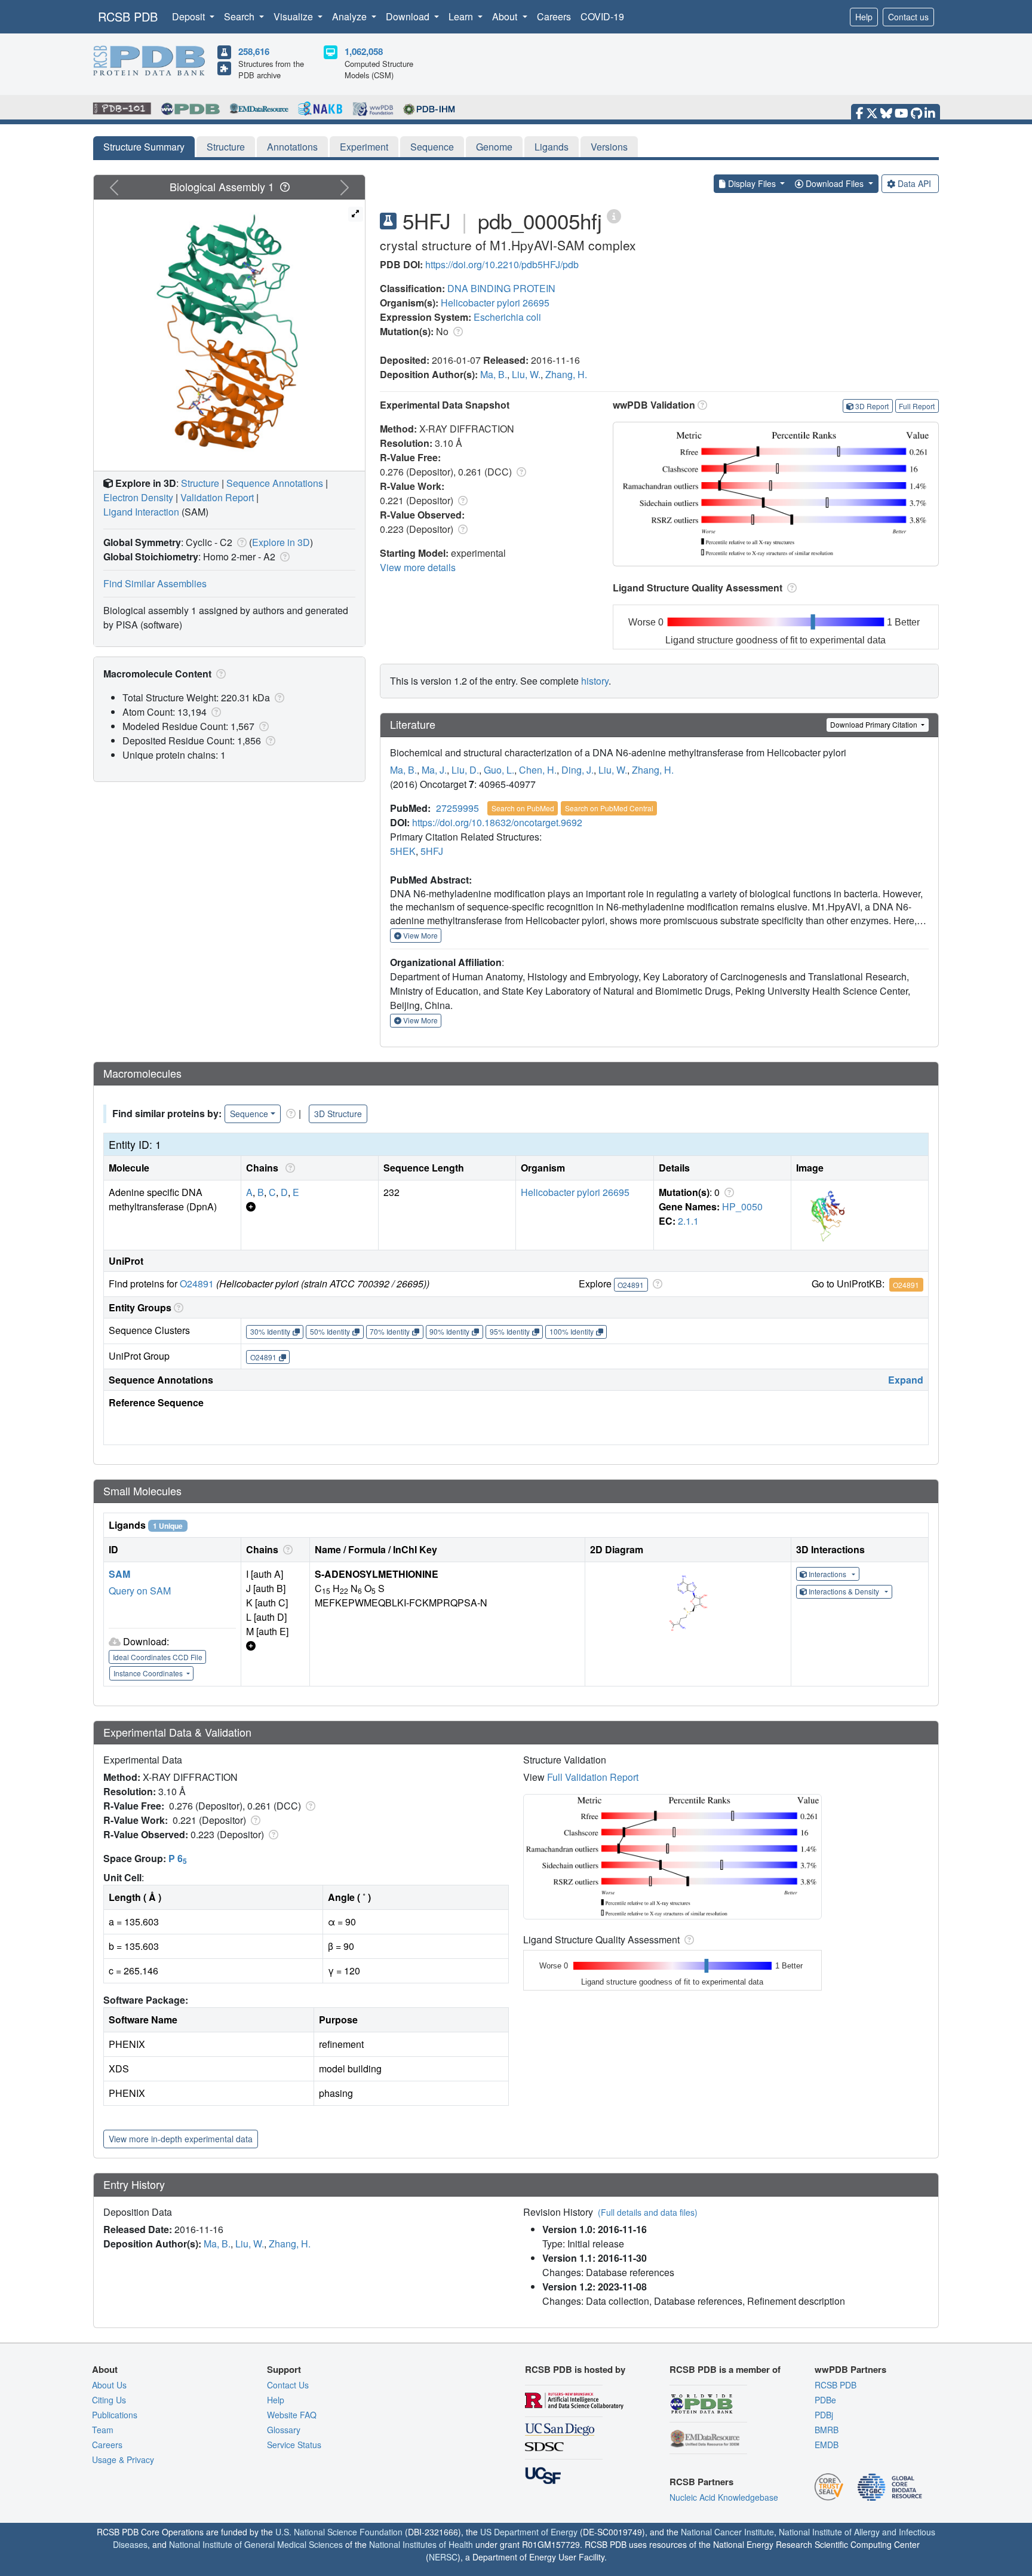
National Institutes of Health (421, 2544)
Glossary (284, 2430)
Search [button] (240, 16)
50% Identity (330, 1331)
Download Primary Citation (875, 724)
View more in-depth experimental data (181, 2139)
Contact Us (288, 2385)
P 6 (178, 1858)
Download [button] (409, 16)
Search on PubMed (523, 808)
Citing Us (109, 2400)
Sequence (432, 147)
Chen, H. (538, 770)
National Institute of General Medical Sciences (256, 2544)
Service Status (294, 2445)
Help (864, 17)
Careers (554, 16)
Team (103, 2430)
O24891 (197, 1284)
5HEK (403, 851)
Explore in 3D (281, 542)
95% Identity (510, 1331)
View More (420, 935)
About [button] (506, 16)
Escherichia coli (507, 317)
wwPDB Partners (850, 2369)
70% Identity (390, 1331)
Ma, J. (434, 770)
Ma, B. (494, 374)
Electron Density (138, 497)
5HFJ (432, 851)
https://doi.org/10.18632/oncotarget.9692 (497, 822)
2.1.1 (688, 1221)
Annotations (292, 147)
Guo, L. (499, 770)
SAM (119, 1574)
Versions (609, 147)
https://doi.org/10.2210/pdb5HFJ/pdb (502, 264)
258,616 (254, 51)
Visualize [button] (294, 16)
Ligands (552, 147)
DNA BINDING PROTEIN (501, 288)
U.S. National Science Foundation (339, 2532)
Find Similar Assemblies (155, 583)
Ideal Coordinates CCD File (158, 1657)
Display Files (752, 183)
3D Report (872, 406)
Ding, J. (578, 770)
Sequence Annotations (275, 483)
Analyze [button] (351, 16)
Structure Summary (144, 147)
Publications (115, 2415)
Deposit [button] (190, 16)
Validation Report (217, 497)
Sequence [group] (249, 1114)
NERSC (443, 2557)
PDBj (824, 2415)
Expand (906, 1380)
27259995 (457, 808)
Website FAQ (292, 2415)
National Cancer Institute (727, 2532)
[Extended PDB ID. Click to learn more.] (614, 215)
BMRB (827, 2430)
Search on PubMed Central (609, 808)
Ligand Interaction (141, 512)
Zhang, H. (566, 374)
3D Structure (338, 1114)
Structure (226, 147)
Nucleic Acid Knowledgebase (724, 2497)
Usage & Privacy (123, 2460)
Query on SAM (140, 1591)
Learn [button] (462, 16)
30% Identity (270, 1331)
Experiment (364, 147)
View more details (418, 567)
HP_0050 (742, 1206)
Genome (494, 147)
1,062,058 (364, 51)
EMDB (827, 2445)
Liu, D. (465, 770)
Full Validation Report (593, 1777)
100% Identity (572, 1331)
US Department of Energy (529, 2532)
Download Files (835, 183)
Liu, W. (526, 374)
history (595, 681)
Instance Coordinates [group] (149, 1673)
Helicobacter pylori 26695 (495, 303)
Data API (914, 183)
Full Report (917, 406)
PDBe (825, 2400)
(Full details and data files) (648, 2212)
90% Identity (449, 1331)
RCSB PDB (128, 16)
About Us (109, 2385)
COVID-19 (602, 16)
